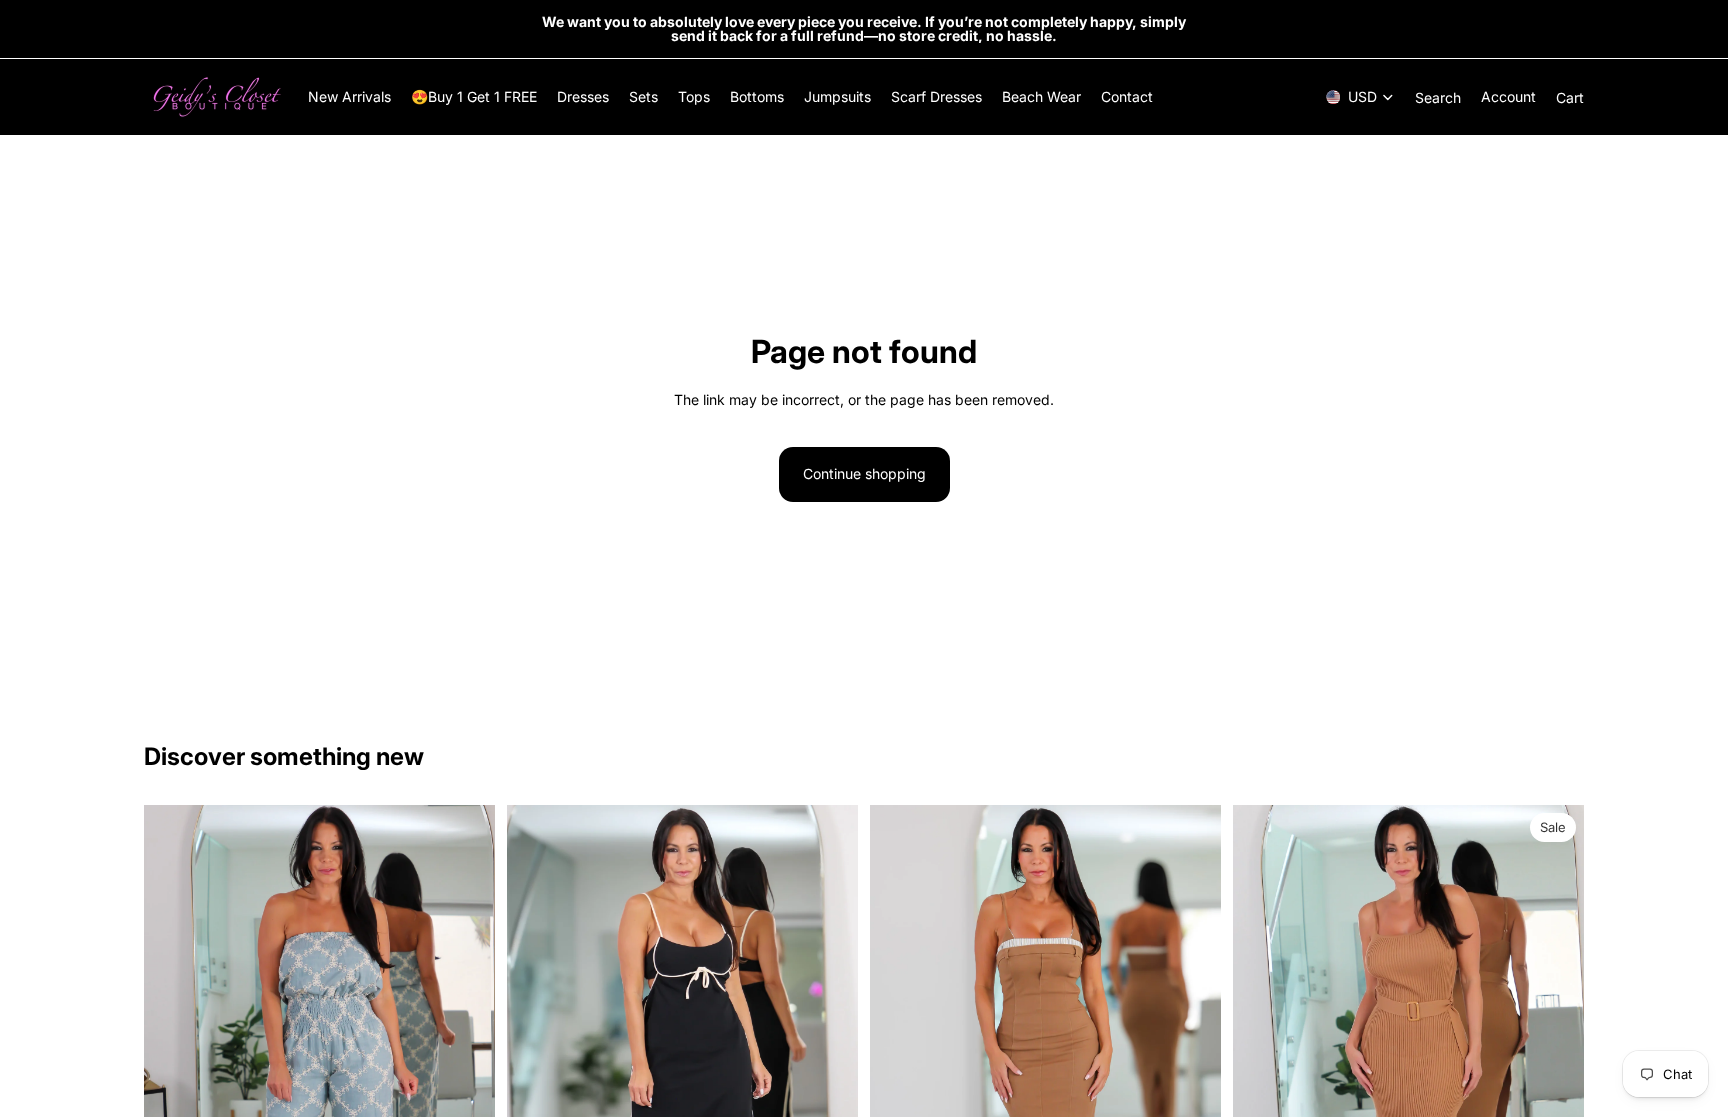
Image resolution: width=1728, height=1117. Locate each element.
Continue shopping (864, 473)
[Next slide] (465, 1068)
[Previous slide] (174, 1068)
